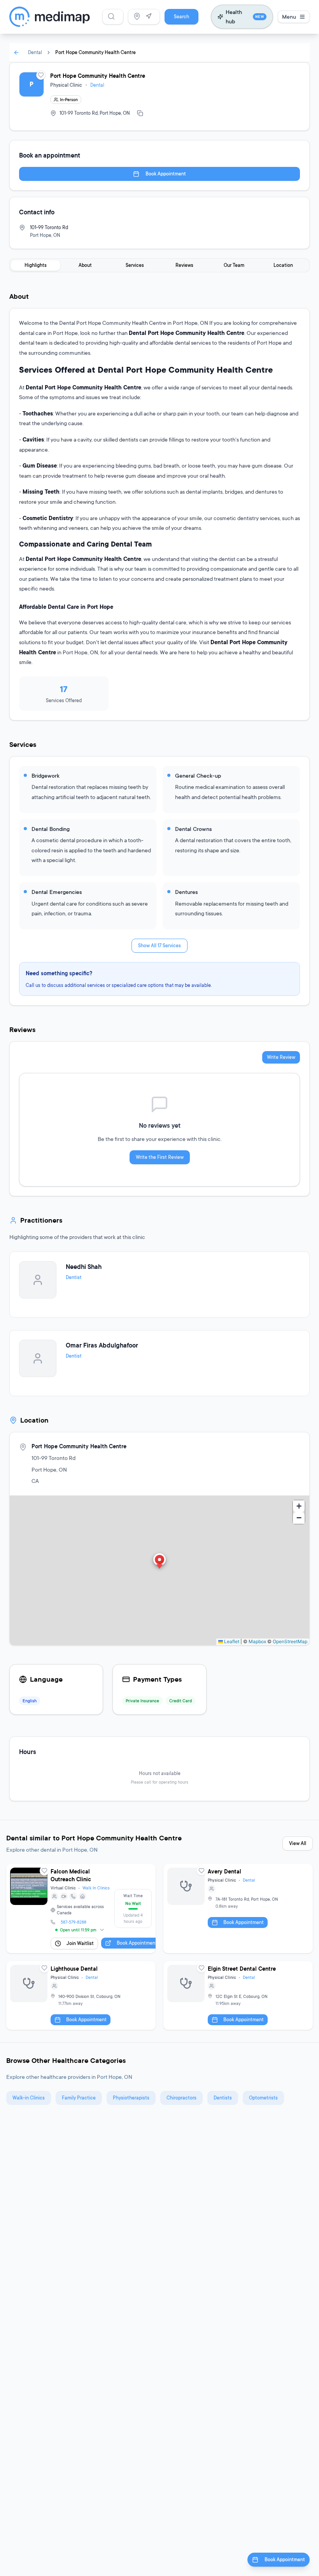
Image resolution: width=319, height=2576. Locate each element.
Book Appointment (166, 174)
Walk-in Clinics (29, 2098)
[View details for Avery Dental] (238, 1908)
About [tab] (85, 265)
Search (181, 17)
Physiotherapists (131, 2098)
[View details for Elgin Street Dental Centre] (238, 1995)
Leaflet (231, 1641)
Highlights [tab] (36, 265)
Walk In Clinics (96, 1888)
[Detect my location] (149, 16)
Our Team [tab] (234, 265)
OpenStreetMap (290, 1641)
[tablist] (159, 265)
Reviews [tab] (184, 265)
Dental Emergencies (57, 892)
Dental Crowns (193, 829)
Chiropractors (181, 2098)
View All (298, 1843)
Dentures (186, 892)
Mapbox (257, 1641)
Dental (35, 52)
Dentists (223, 2098)
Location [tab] (283, 265)
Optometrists (263, 2098)
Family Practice (79, 2098)
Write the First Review (160, 1157)
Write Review (281, 1057)
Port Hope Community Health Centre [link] (96, 52)
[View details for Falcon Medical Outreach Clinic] (81, 1908)
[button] (159, 1562)
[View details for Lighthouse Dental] (81, 1995)
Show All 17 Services (159, 945)
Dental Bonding (51, 829)
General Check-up (198, 775)
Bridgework (46, 775)
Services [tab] (135, 265)
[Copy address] (140, 113)
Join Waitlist (80, 1943)
